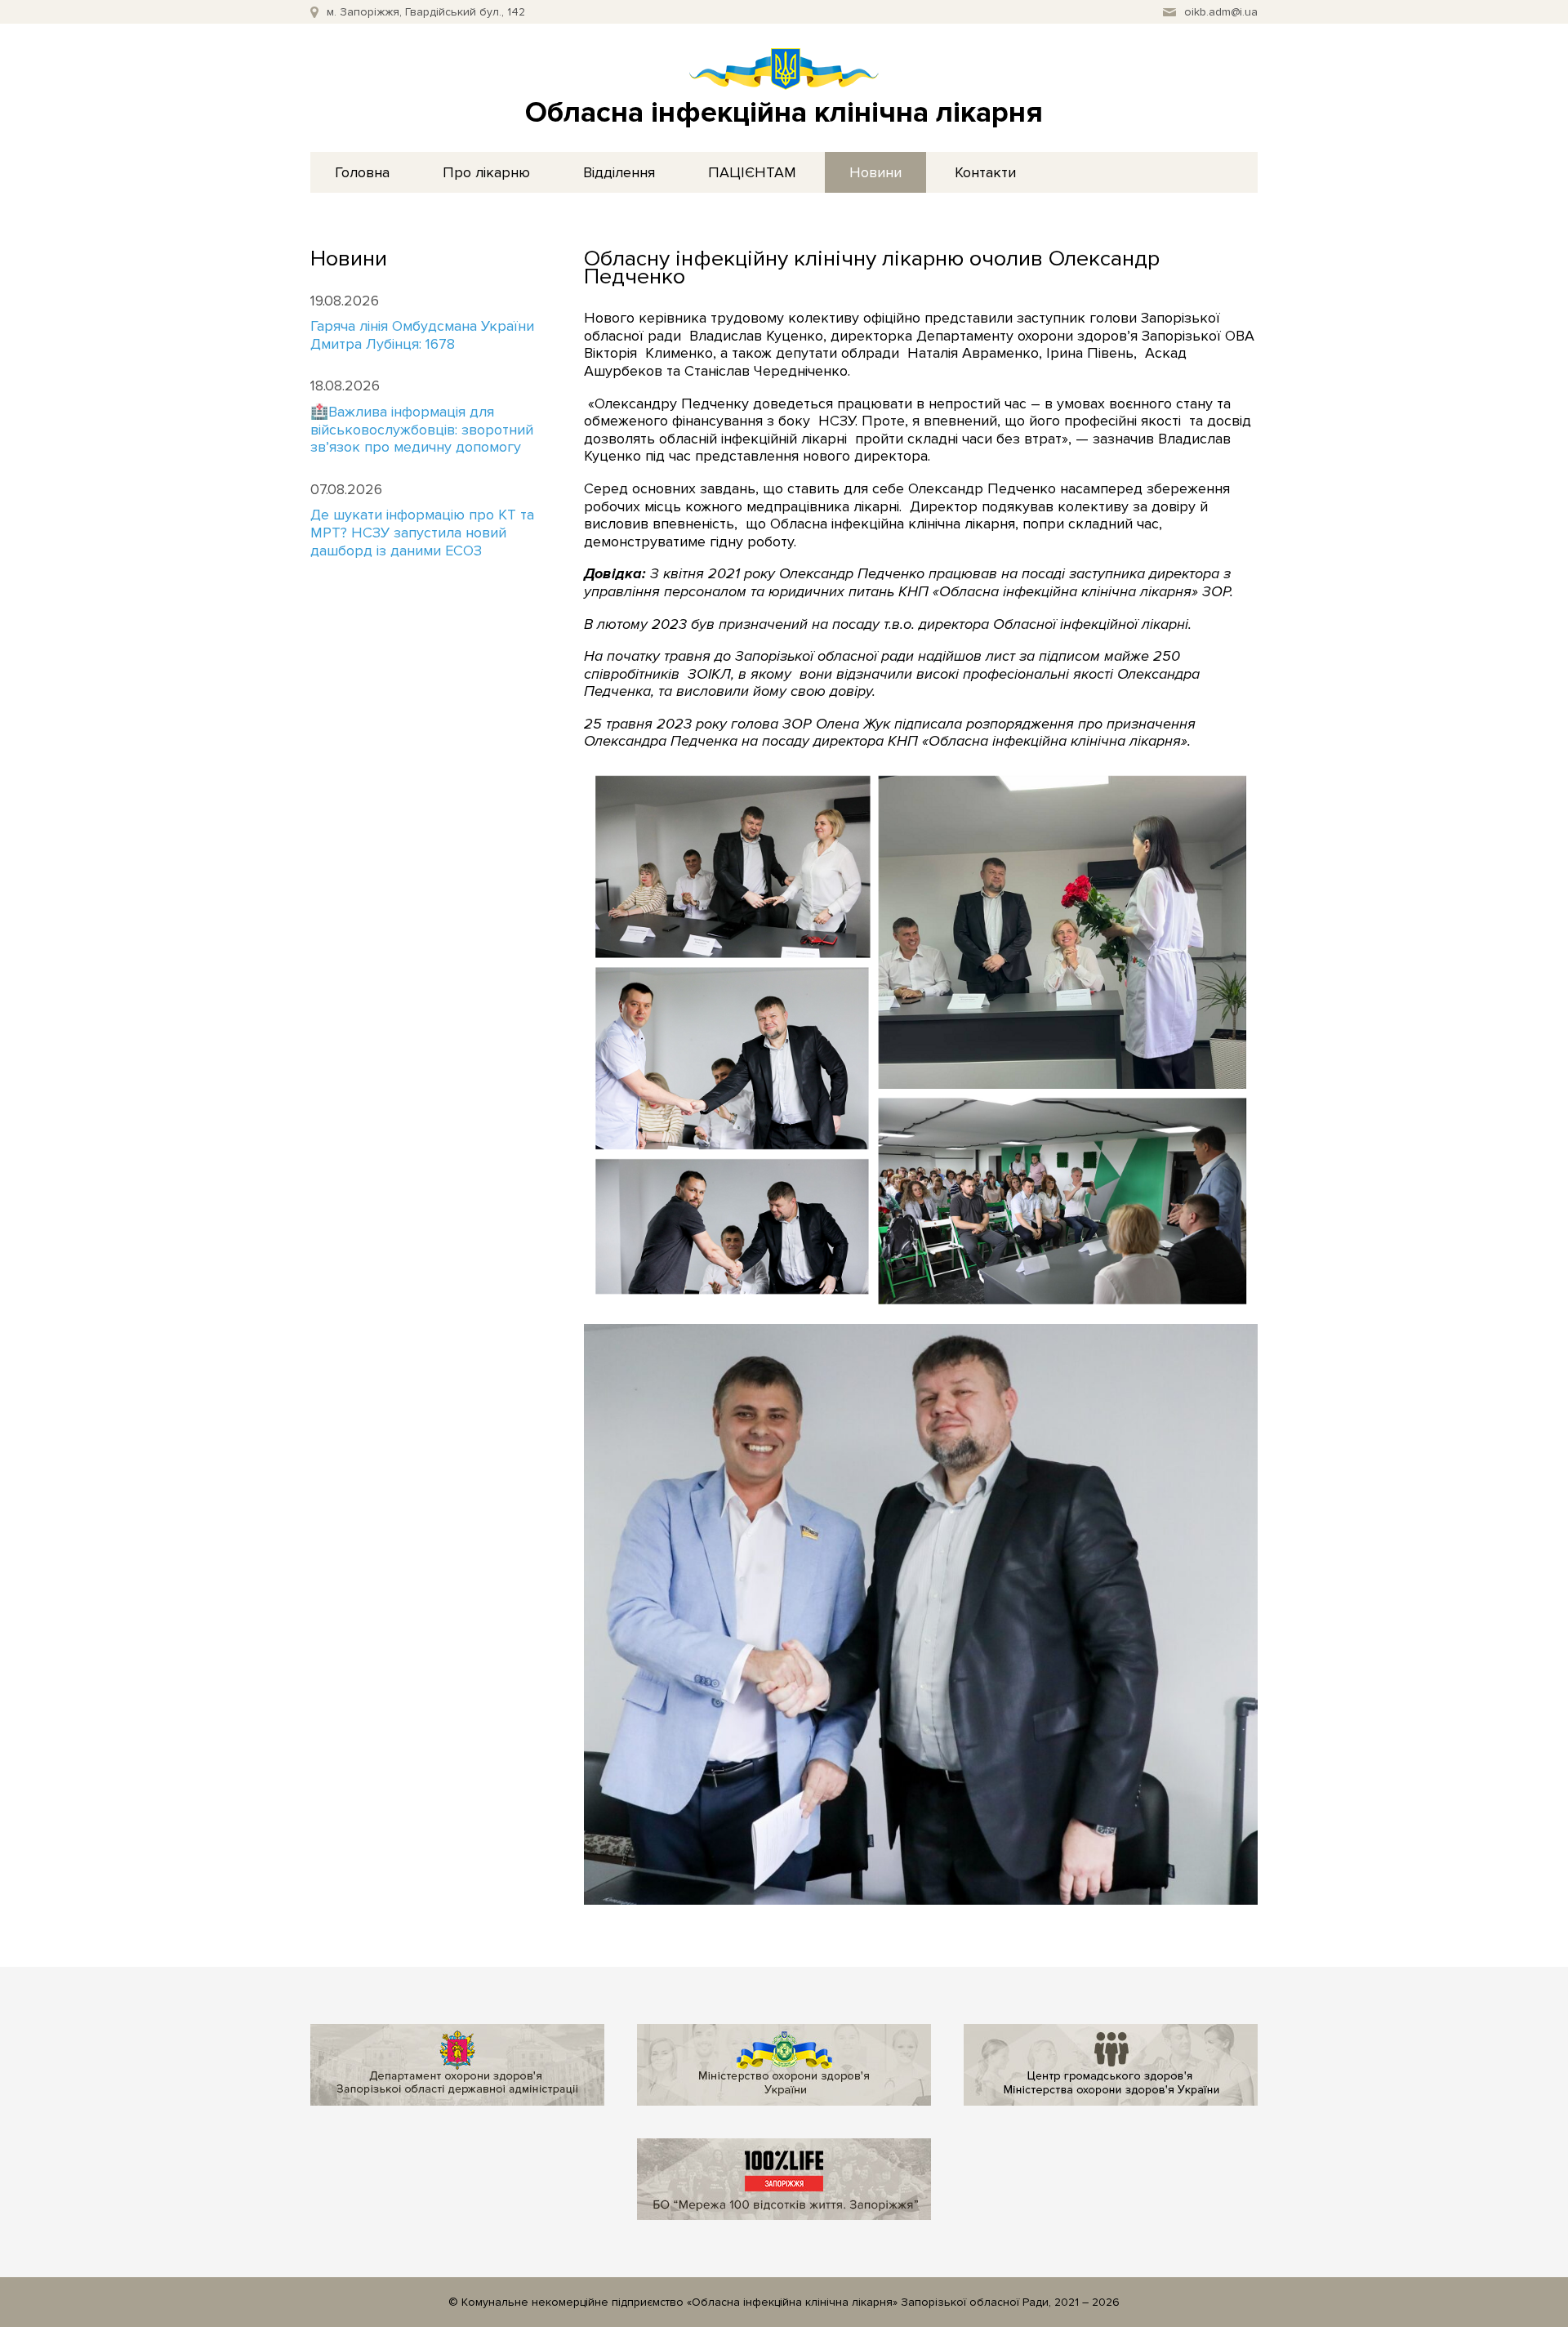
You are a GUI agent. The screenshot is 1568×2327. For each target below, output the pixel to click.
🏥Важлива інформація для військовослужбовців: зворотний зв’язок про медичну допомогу (422, 430)
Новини (875, 172)
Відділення (619, 172)
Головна (362, 172)
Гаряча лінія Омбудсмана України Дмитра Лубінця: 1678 (422, 335)
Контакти (985, 172)
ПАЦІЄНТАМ (752, 172)
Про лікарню (486, 172)
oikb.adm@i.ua (1221, 12)
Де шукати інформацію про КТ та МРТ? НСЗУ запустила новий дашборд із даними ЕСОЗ (422, 533)
